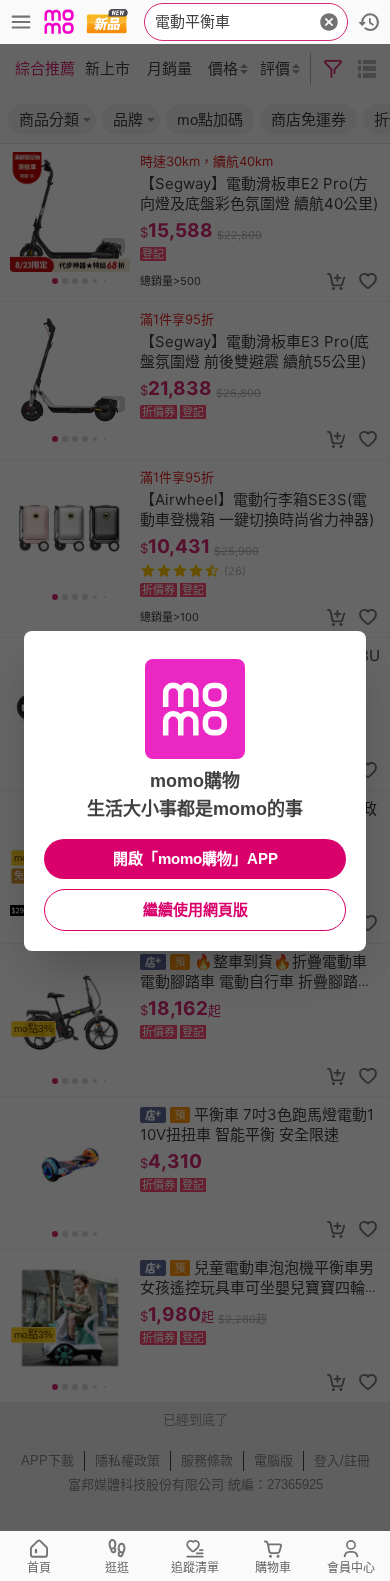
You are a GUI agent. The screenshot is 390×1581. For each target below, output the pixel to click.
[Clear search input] (329, 22)
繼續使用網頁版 (195, 909)
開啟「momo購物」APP (195, 858)
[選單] (21, 22)
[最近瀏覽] (369, 22)
